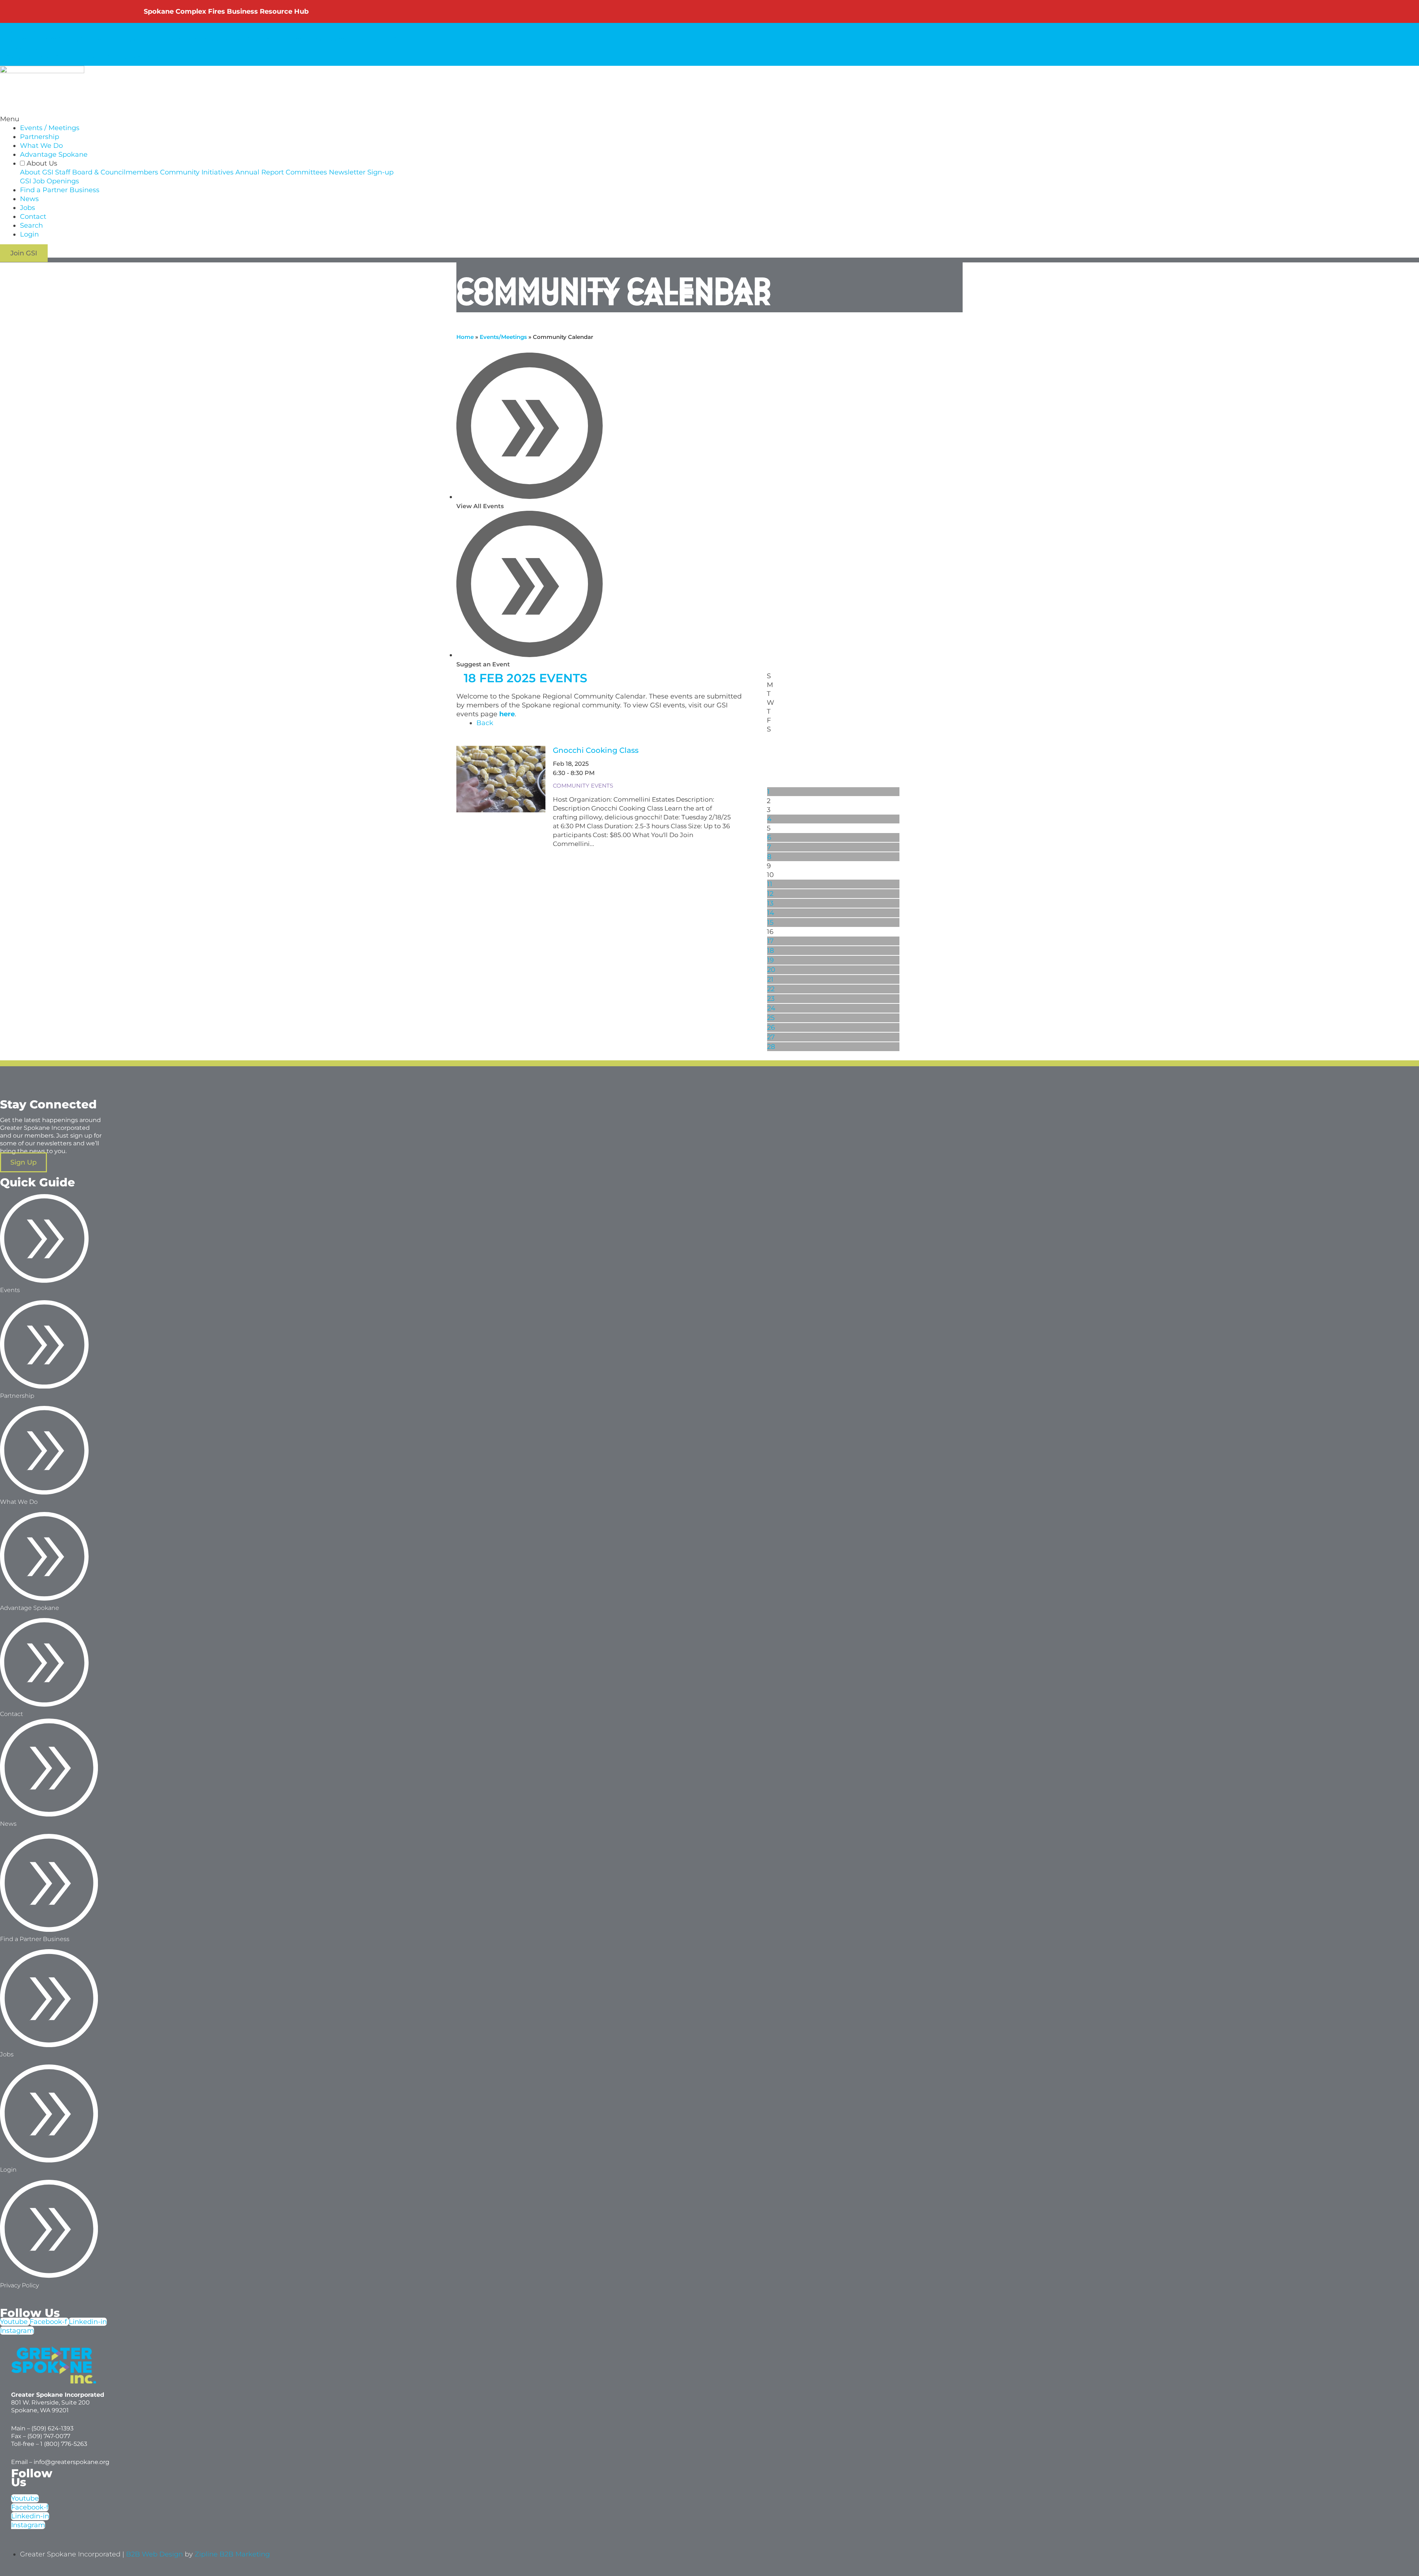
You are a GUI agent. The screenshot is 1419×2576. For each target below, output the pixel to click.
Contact (138, 58)
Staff (48, 40)
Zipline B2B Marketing (232, 2554)
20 (771, 970)
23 (771, 999)
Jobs (115, 58)
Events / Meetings (50, 128)
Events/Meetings (503, 337)
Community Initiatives (182, 40)
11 (770, 884)
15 (770, 922)
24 (771, 1008)
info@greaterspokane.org (72, 2462)
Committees (292, 40)
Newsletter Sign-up (347, 40)
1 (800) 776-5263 (64, 2444)
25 (771, 1018)
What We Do (41, 146)
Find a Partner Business (45, 58)
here (507, 714)
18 (770, 951)
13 (770, 903)
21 (770, 979)
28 (771, 1047)
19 (770, 960)
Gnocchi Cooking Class (596, 750)
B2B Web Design (154, 2554)
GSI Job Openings (50, 181)
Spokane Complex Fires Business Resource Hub (226, 11)
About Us (21, 31)
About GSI (22, 40)
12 (770, 894)
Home (465, 337)
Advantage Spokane (54, 154)
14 (771, 913)
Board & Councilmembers (101, 40)
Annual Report (245, 40)
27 (771, 1037)
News (96, 58)
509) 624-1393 (53, 2428)
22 (771, 989)
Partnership (40, 137)
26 (771, 1027)
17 (770, 941)
